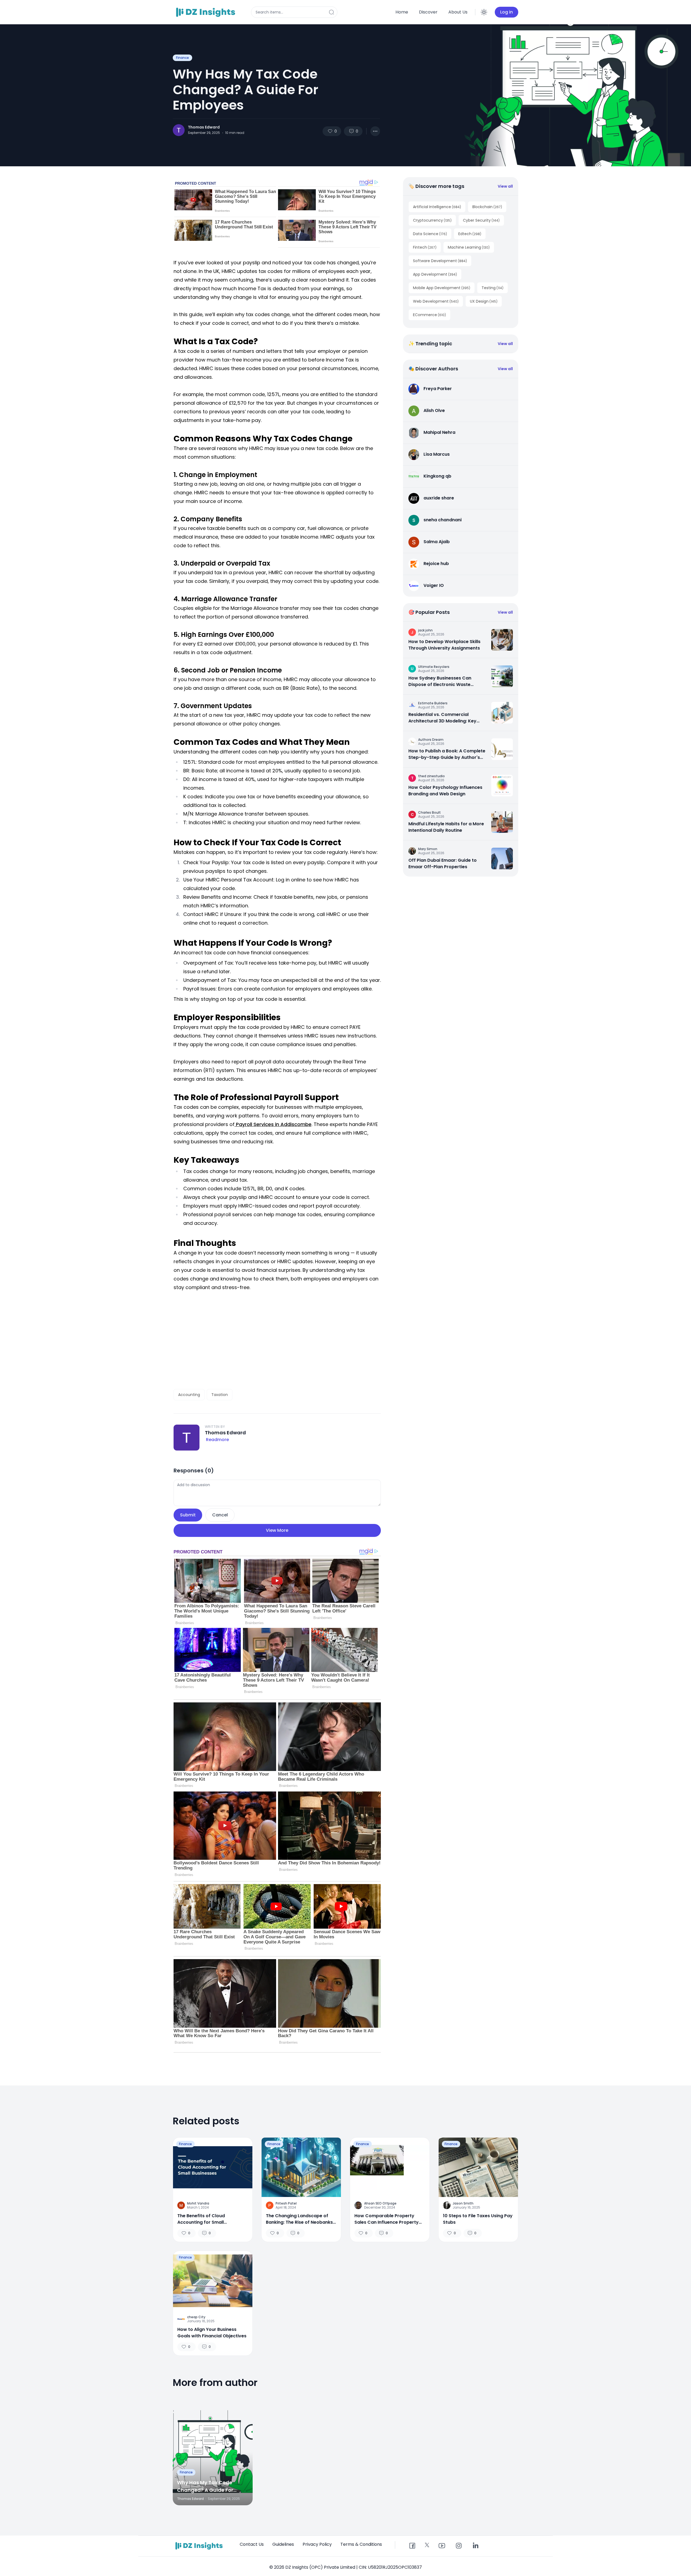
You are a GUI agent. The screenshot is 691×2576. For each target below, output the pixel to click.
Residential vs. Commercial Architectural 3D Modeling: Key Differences (442, 718)
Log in (507, 12)
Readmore (217, 1440)
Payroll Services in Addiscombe (273, 1124)
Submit (188, 1515)
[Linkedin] (475, 2546)
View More (277, 1530)
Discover (428, 12)
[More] (375, 131)
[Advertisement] (277, 1340)
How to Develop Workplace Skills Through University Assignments (444, 645)
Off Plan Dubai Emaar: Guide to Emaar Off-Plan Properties (443, 863)
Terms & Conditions (361, 2544)
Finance (182, 58)
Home (402, 12)
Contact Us (252, 2544)
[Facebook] (412, 2546)
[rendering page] (206, 12)
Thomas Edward (204, 127)
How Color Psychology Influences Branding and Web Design (445, 791)
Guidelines (283, 2544)
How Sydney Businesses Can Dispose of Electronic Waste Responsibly (440, 681)
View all (505, 186)
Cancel (220, 1515)
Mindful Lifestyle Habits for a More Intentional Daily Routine (446, 827)
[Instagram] (459, 2546)
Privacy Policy (317, 2544)
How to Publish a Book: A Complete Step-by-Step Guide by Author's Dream (447, 754)
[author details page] (179, 130)
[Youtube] (442, 2546)
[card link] (502, 640)
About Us (458, 12)
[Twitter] (427, 2545)
